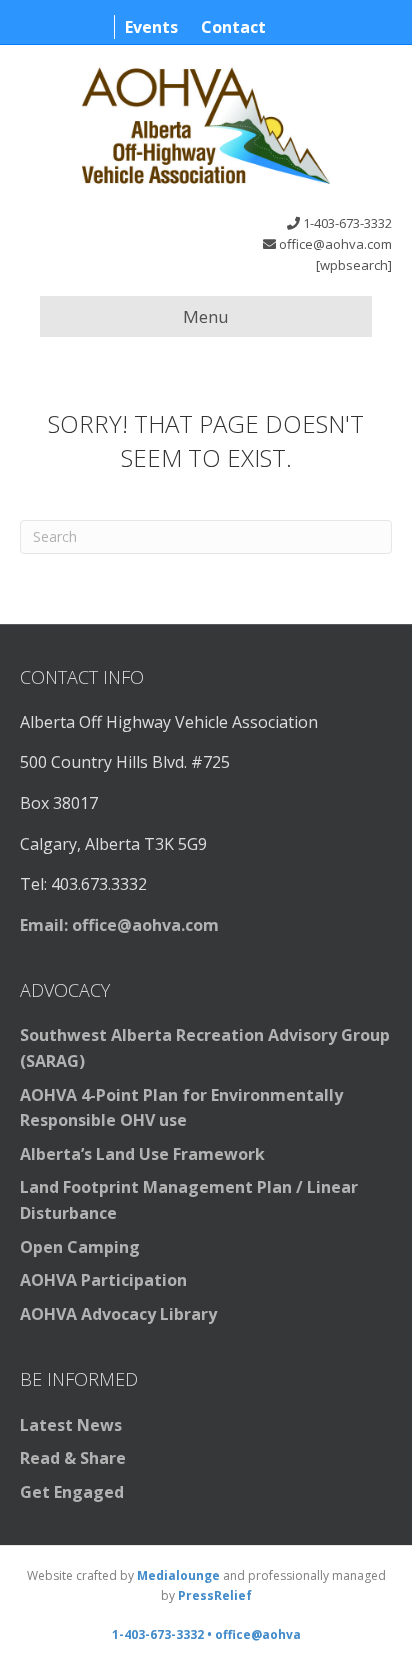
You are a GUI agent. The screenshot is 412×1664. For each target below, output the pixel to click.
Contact (233, 27)
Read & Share (73, 1458)
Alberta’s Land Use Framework (142, 1154)
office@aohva (258, 1634)
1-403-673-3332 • (163, 1634)
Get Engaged (72, 1492)
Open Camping (80, 1247)
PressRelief (215, 1595)
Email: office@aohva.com (119, 925)
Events (151, 27)
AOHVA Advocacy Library (118, 1314)
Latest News (71, 1425)
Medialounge (178, 1575)
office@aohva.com (335, 244)
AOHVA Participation (103, 1280)
